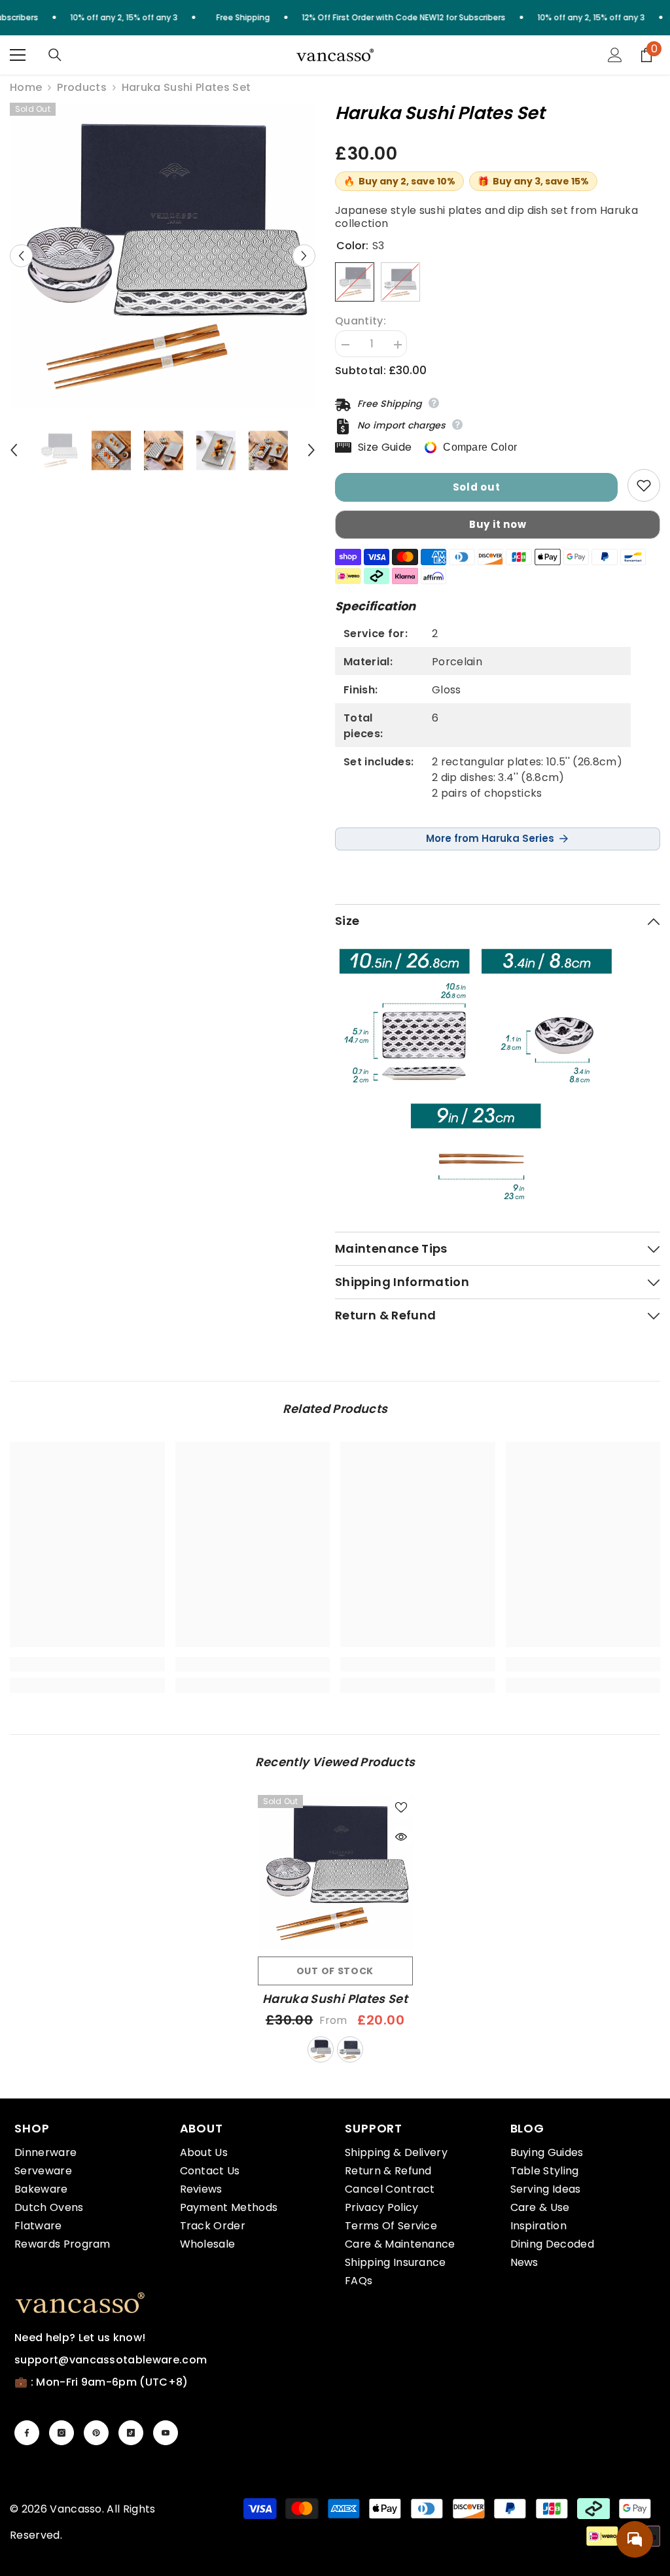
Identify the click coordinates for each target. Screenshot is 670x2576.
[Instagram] (62, 2433)
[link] (87, 1664)
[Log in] (615, 55)
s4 (350, 2049)
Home (26, 88)
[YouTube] (166, 2433)
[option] (163, 255)
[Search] (55, 55)
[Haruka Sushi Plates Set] (335, 1872)
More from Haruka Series (490, 838)
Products (82, 88)
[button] (21, 255)
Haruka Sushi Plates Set (335, 1999)
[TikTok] (131, 2433)
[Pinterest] (96, 2433)
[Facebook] (27, 2433)
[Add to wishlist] (644, 485)
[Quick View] (401, 1837)
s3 (321, 2049)
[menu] (18, 55)
